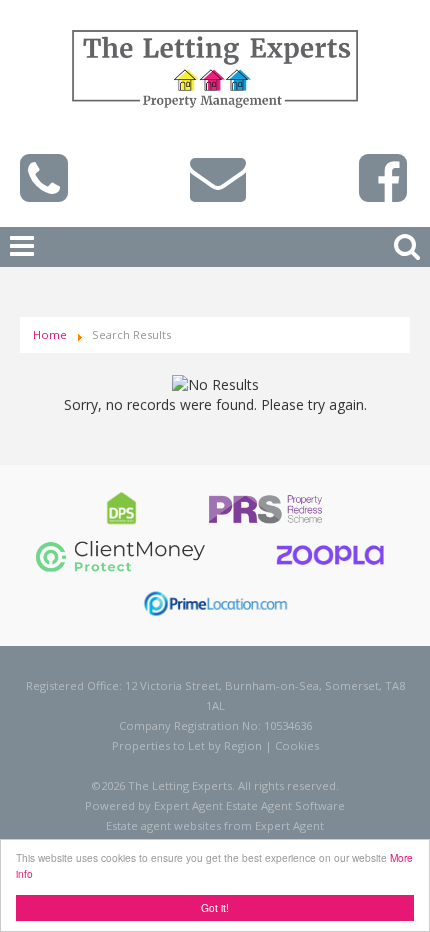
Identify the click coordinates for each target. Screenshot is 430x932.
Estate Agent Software (285, 805)
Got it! (215, 907)
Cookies (297, 745)
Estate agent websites (163, 825)
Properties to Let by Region (187, 745)
